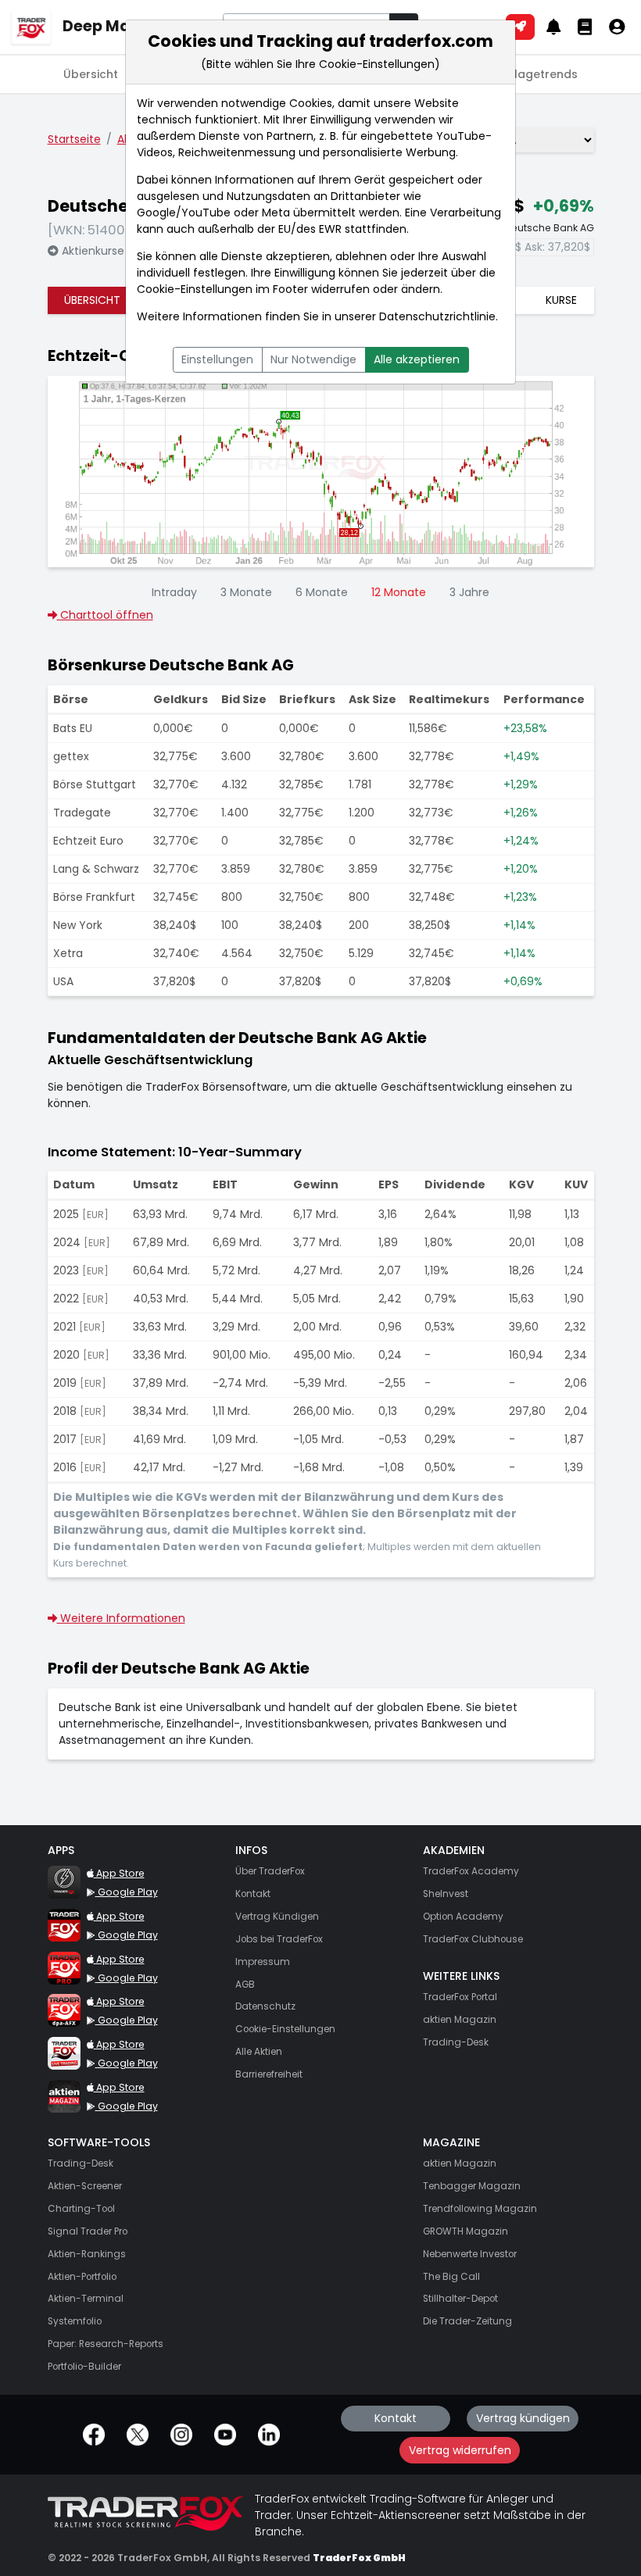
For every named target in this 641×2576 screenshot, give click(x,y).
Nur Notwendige (313, 359)
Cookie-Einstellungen (195, 289)
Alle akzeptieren (417, 359)
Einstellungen (217, 359)
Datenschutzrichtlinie (437, 316)
